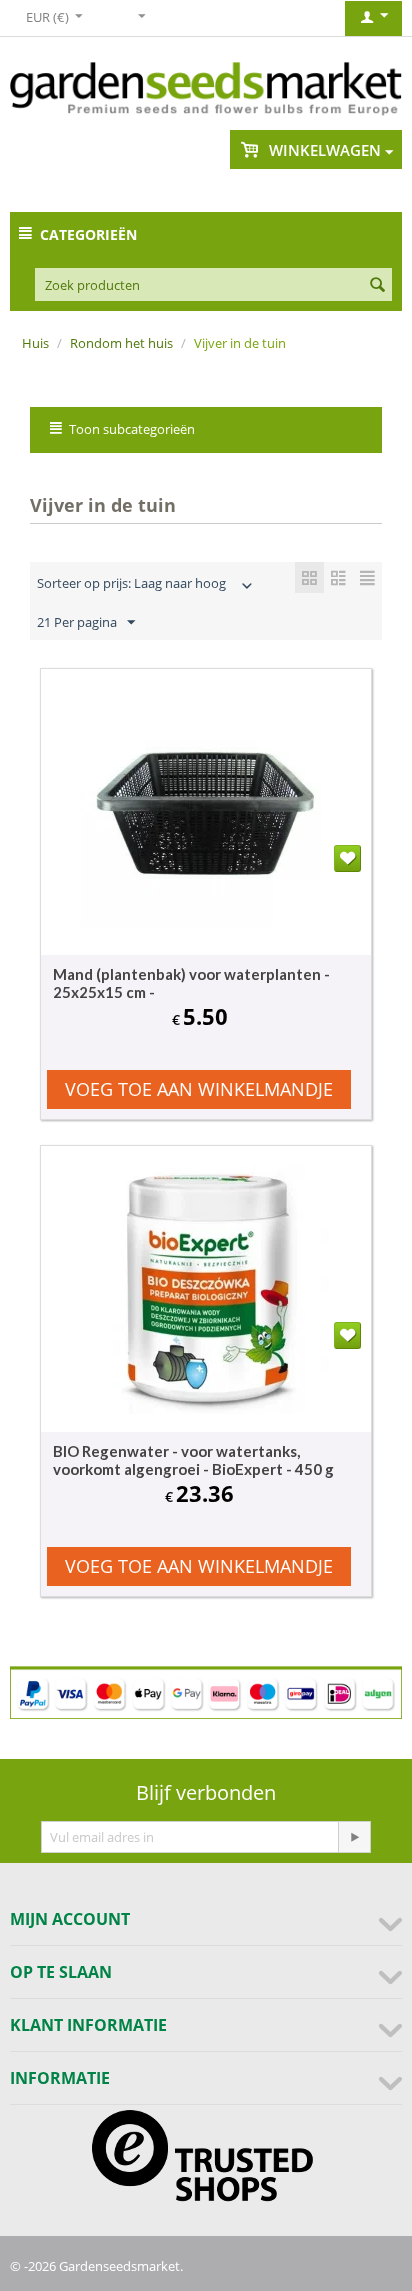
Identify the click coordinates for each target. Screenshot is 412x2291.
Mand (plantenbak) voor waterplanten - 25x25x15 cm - (191, 983)
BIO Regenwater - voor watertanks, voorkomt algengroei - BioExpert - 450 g (193, 1460)
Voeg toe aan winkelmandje (199, 1089)
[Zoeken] (377, 286)
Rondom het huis (121, 343)
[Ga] (354, 1837)
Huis (35, 343)
